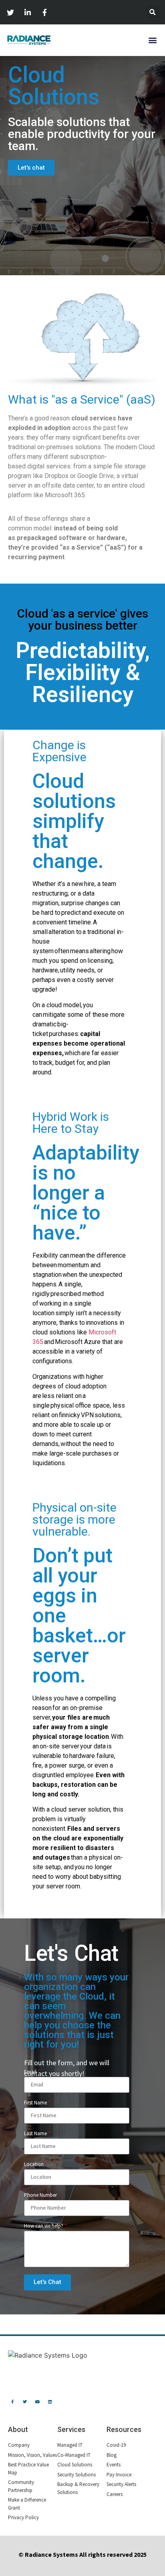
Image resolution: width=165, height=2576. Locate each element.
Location (35, 2165)
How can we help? (45, 2226)
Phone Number (40, 2195)
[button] (152, 40)
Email (32, 2072)
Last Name (37, 2134)
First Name (37, 2103)
